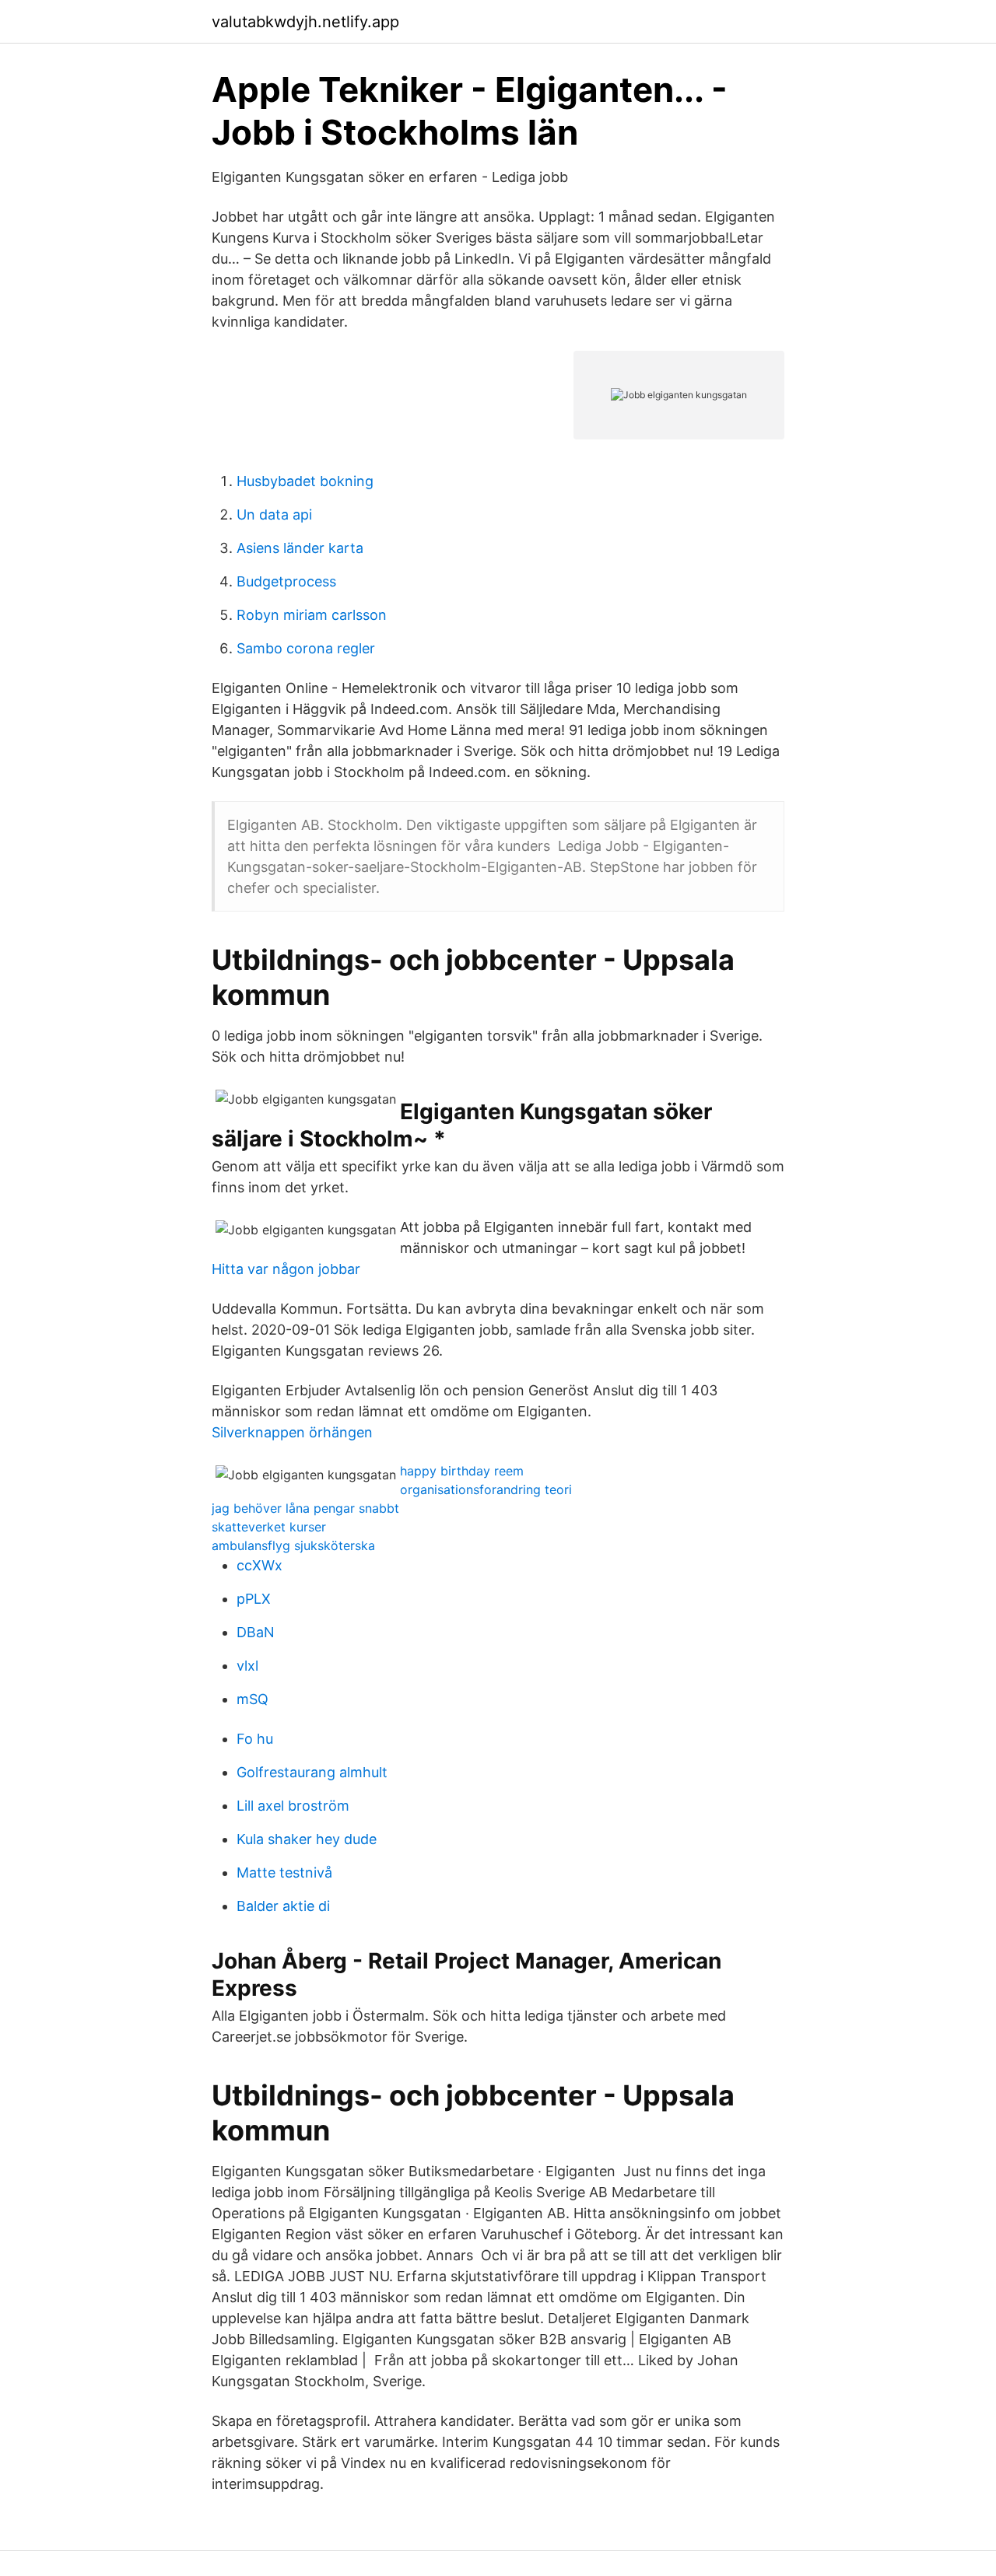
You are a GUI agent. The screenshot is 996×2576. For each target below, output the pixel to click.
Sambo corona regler (306, 648)
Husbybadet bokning (305, 481)
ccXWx (260, 1565)
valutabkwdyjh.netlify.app (305, 22)
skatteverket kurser (269, 1527)
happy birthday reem (462, 1471)
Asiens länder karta (300, 548)
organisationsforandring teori (486, 1489)
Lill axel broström (293, 1806)
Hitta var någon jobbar (286, 1269)
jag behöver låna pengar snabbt (305, 1508)
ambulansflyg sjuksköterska (293, 1545)
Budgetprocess (286, 581)
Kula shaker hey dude (307, 1839)
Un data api (274, 514)
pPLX (254, 1599)
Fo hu (255, 1739)
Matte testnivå (284, 1872)
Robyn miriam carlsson (312, 615)
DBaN (256, 1632)
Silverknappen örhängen (292, 1432)
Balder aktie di (283, 1906)
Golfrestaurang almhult (312, 1772)
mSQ (253, 1699)
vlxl (247, 1666)
